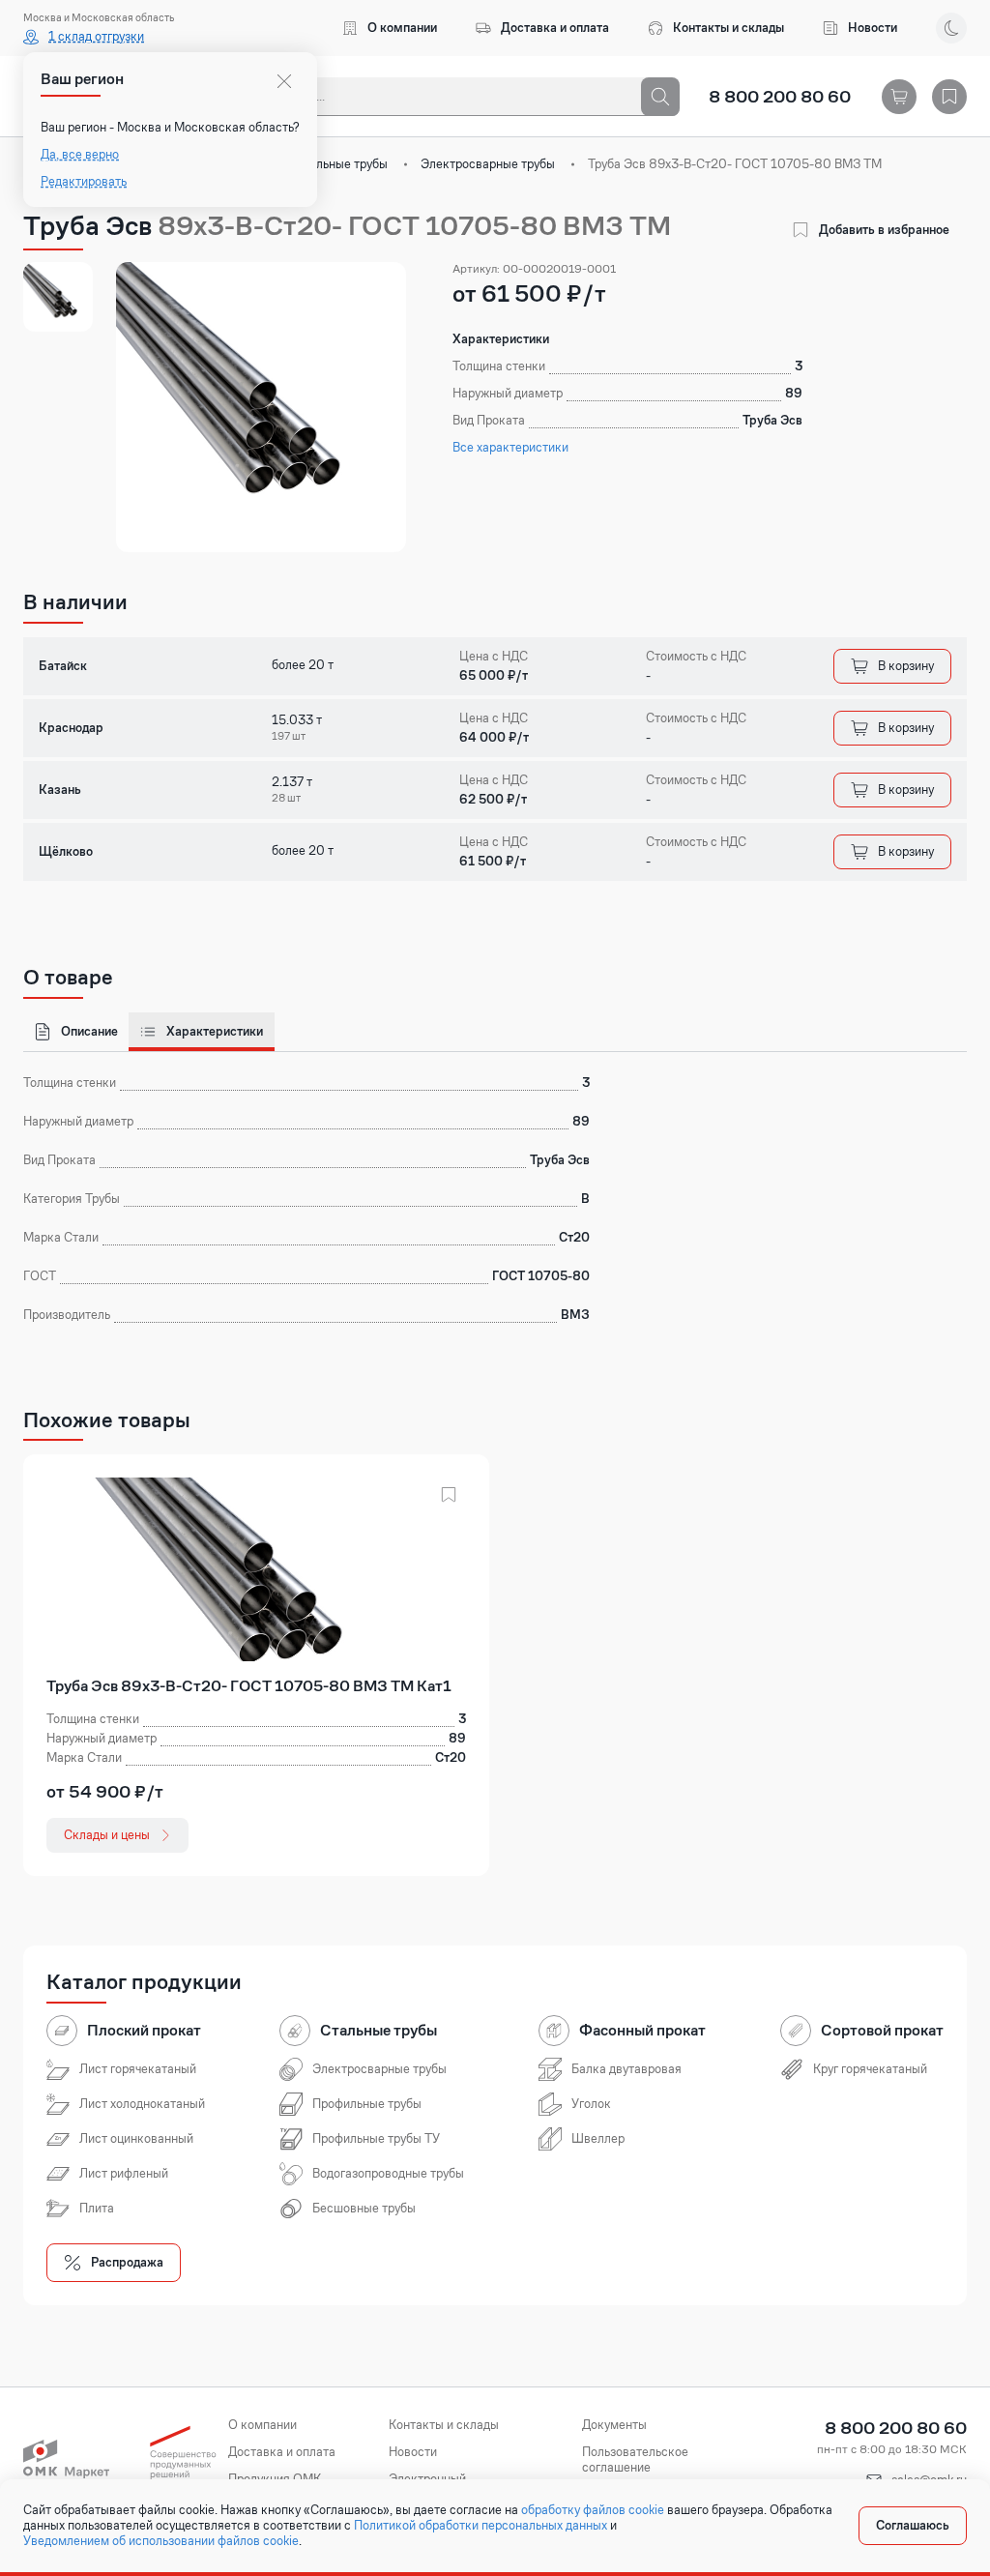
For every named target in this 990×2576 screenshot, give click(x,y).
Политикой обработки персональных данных (480, 2526)
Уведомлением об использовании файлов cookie (161, 2541)
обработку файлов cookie (593, 2510)
